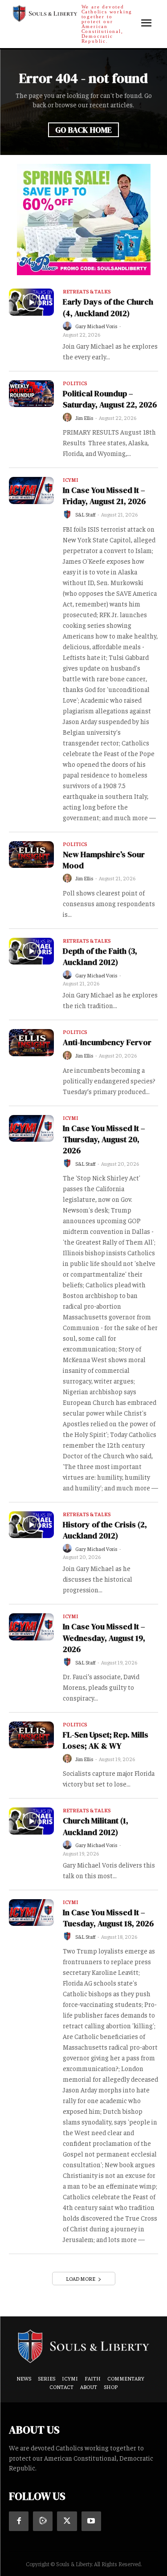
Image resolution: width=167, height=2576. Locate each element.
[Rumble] (43, 2521)
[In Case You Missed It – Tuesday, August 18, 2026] (31, 1913)
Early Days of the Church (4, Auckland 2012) (108, 307)
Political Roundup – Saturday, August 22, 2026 (110, 399)
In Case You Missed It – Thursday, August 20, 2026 (104, 1139)
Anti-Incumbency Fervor (107, 1042)
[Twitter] (67, 2521)
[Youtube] (91, 2521)
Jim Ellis (84, 418)
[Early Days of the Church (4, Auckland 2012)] (31, 302)
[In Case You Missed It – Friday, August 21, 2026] (31, 490)
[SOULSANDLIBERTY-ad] (84, 220)
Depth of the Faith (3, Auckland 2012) (100, 956)
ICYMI (71, 480)
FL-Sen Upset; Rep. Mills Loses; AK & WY (106, 1740)
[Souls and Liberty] (83, 2346)
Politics (75, 383)
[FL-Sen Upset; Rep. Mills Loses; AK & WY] (31, 1735)
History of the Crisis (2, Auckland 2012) (105, 1530)
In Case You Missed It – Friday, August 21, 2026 (104, 496)
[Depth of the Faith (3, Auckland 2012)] (31, 951)
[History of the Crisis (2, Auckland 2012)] (31, 1525)
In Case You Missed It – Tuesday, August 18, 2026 (108, 1918)
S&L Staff (86, 514)
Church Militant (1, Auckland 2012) (96, 1826)
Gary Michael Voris (96, 326)
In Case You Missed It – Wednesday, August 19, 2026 (104, 1638)
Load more (81, 2279)
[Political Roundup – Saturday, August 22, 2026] (31, 394)
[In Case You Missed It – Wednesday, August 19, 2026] (31, 1627)
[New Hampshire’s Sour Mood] (31, 855)
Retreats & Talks (87, 292)
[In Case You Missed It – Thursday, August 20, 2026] (31, 1128)
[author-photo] (69, 326)
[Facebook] (19, 2521)
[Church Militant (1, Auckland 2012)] (31, 1821)
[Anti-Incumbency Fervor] (31, 1042)
